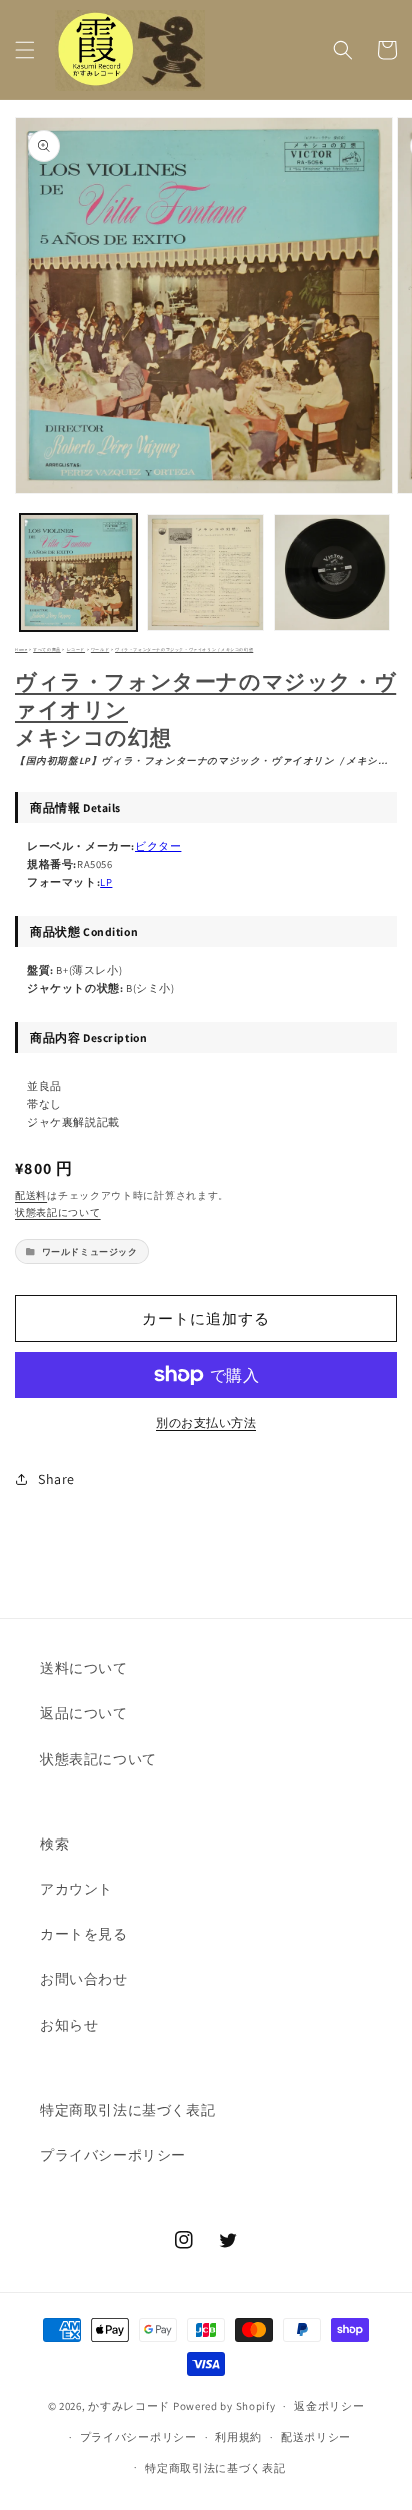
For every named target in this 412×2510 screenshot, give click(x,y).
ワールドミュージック (90, 1251)
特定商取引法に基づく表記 (127, 2110)
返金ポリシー (329, 2406)
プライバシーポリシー (113, 2155)
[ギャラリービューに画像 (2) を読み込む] (205, 572)
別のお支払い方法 (206, 1422)
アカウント (76, 1889)
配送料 (31, 1195)
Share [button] (56, 1479)
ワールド (100, 649)
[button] (25, 50)
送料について (84, 1668)
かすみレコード (129, 2406)
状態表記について (58, 1212)
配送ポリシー (316, 2437)
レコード (76, 649)
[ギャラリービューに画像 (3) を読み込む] (332, 572)
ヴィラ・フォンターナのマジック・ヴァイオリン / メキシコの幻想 (184, 649)
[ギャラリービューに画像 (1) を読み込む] (78, 572)
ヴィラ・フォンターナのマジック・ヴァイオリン (205, 695)
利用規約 (238, 2437)
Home (21, 649)
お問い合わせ (84, 1979)
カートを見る (84, 1934)
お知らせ (69, 2025)
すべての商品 (47, 649)
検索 (54, 1844)
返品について (84, 1713)
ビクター (158, 846)
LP (106, 882)
